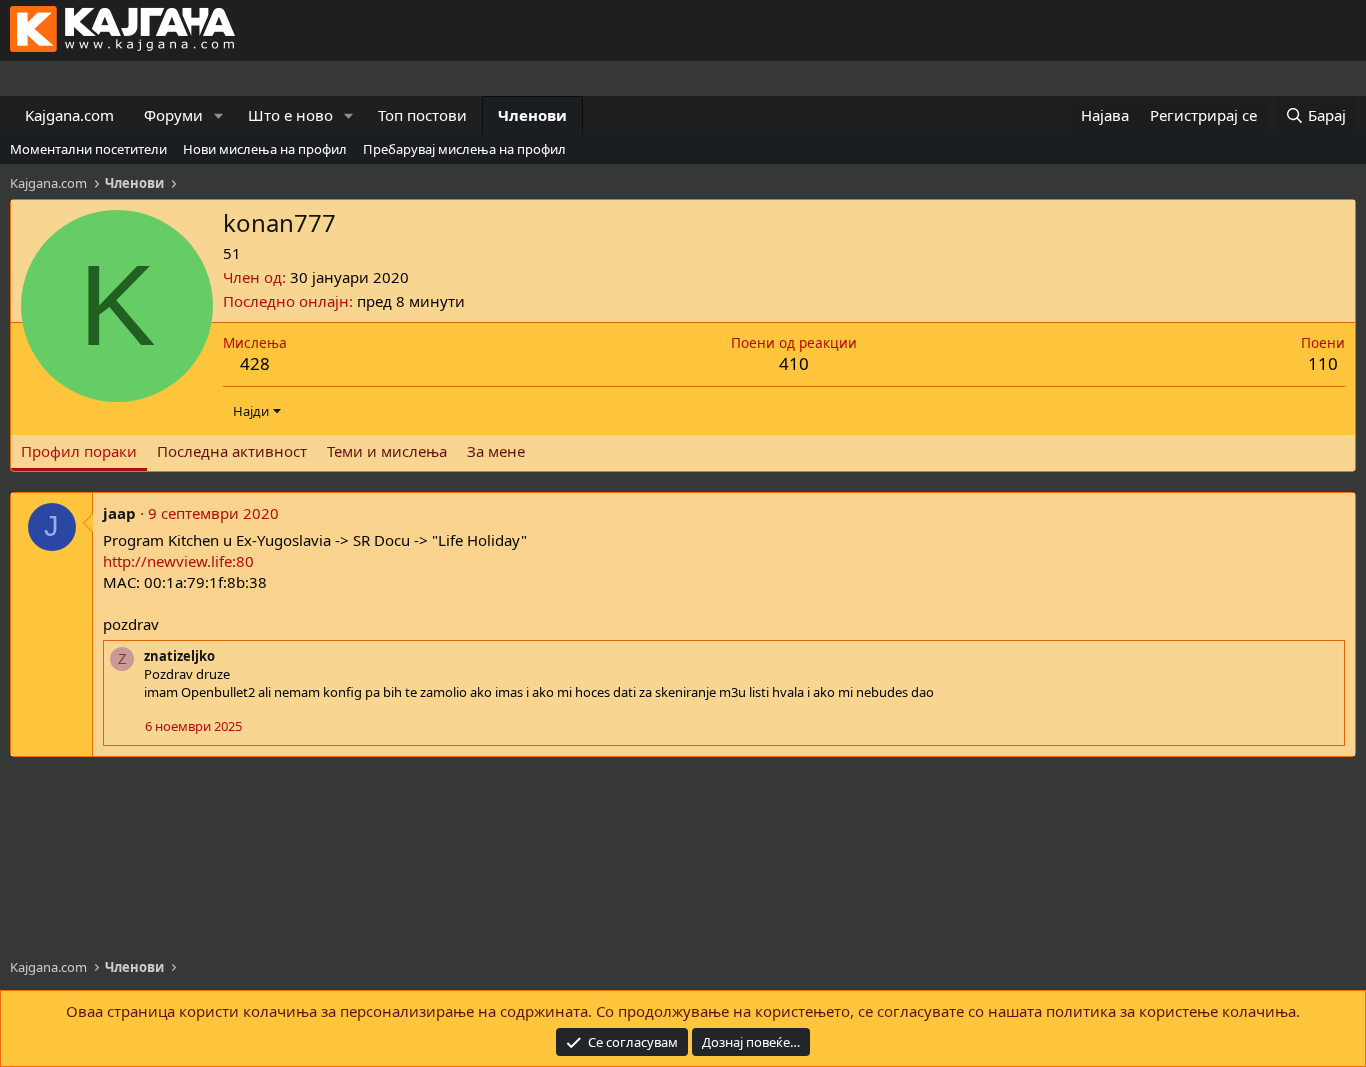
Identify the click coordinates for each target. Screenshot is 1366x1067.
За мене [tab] (496, 451)
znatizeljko (179, 656)
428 (255, 363)
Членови (532, 115)
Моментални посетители (88, 149)
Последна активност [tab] (232, 451)
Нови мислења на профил (265, 149)
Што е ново (290, 115)
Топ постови (422, 115)
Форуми (173, 115)
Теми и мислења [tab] (387, 451)
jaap (119, 513)
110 (1323, 363)
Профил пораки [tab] (79, 451)
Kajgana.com (69, 115)
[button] (219, 115)
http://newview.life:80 (178, 561)
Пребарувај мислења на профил (464, 149)
